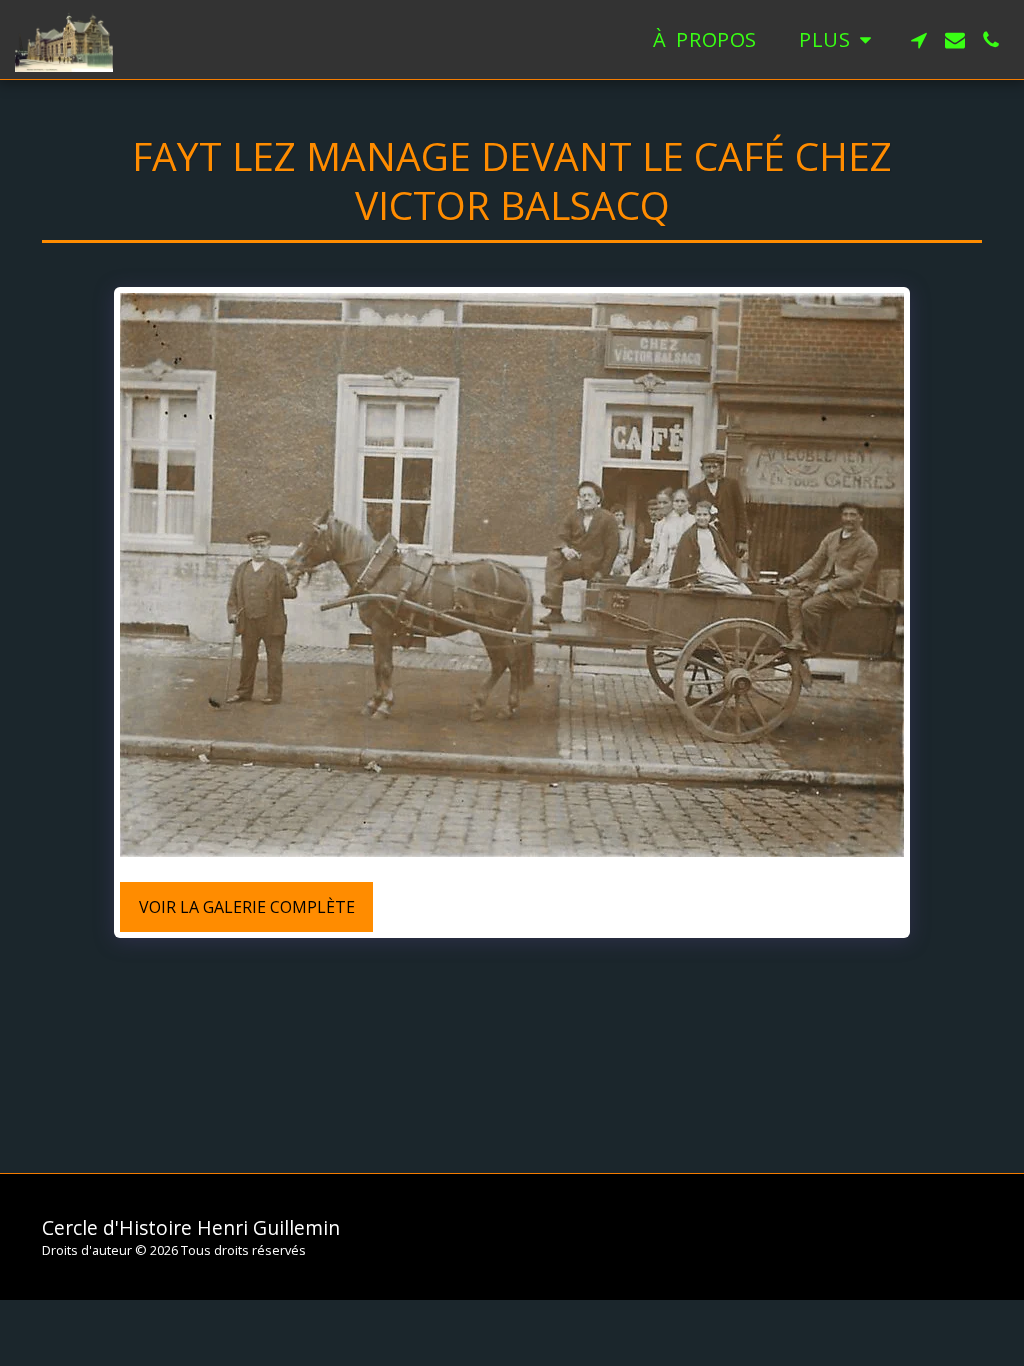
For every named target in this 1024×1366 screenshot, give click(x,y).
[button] (919, 40)
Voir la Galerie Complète (247, 907)
